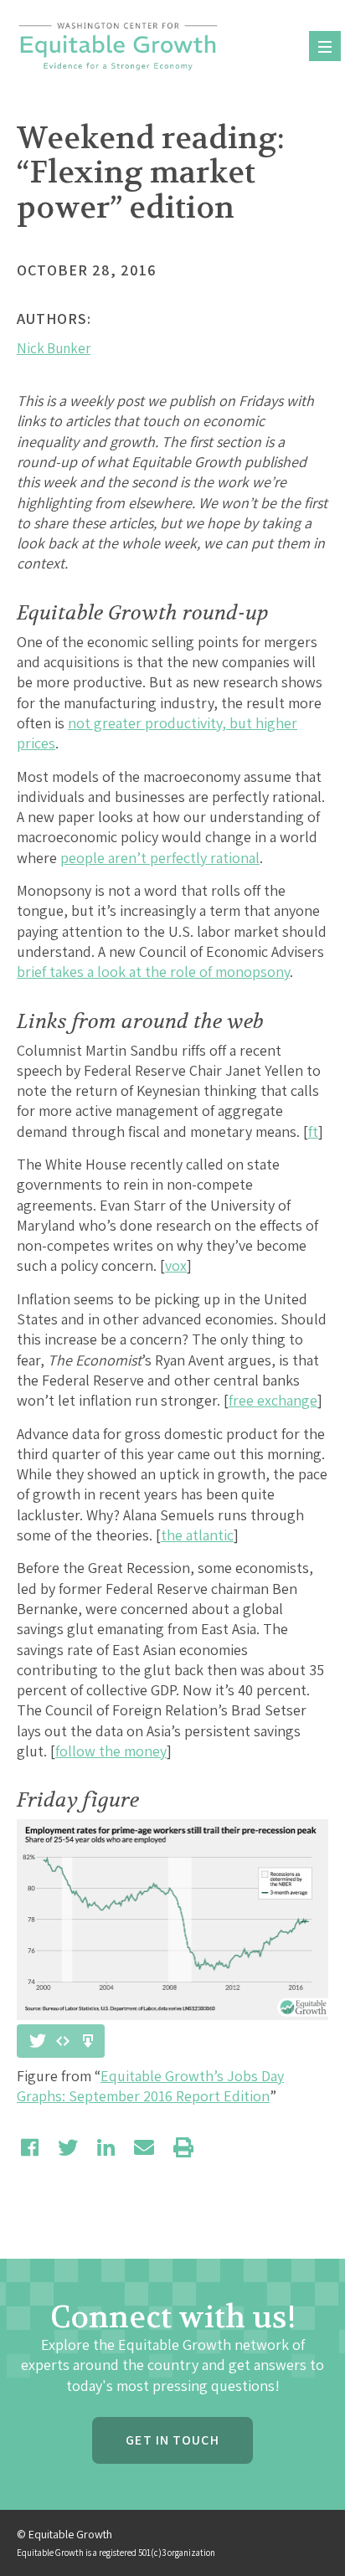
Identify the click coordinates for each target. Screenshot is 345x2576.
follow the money (111, 1751)
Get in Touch (172, 2440)
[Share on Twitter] (68, 2147)
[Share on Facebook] (30, 2147)
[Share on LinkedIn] (106, 2147)
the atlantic (197, 1535)
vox (176, 1265)
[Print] (183, 2147)
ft (313, 1131)
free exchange (273, 1400)
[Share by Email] (144, 2147)
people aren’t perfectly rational (160, 858)
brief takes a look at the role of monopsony (153, 972)
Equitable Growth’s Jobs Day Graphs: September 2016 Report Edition (150, 2086)
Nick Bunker (54, 348)
